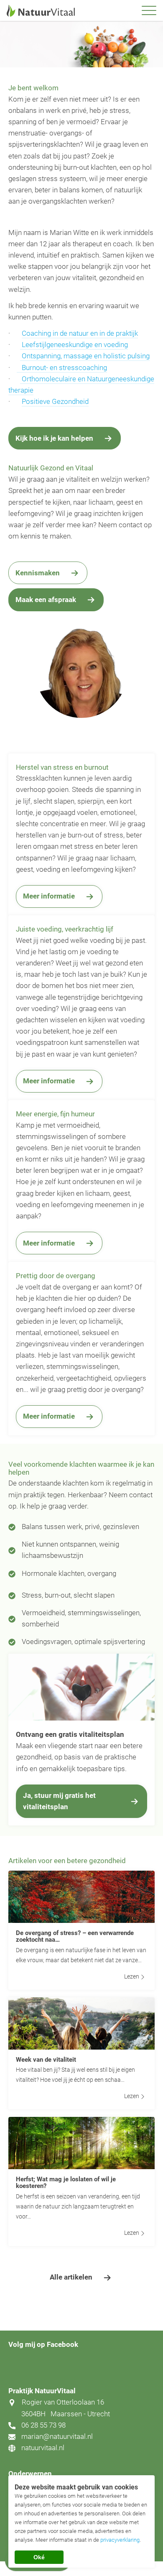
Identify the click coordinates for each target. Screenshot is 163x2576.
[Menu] (149, 11)
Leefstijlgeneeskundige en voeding (74, 345)
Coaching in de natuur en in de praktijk (80, 333)
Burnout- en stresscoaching (62, 368)
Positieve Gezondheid (55, 401)
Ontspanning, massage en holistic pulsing (85, 356)
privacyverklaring (120, 2540)
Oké (39, 2557)
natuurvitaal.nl (43, 2448)
